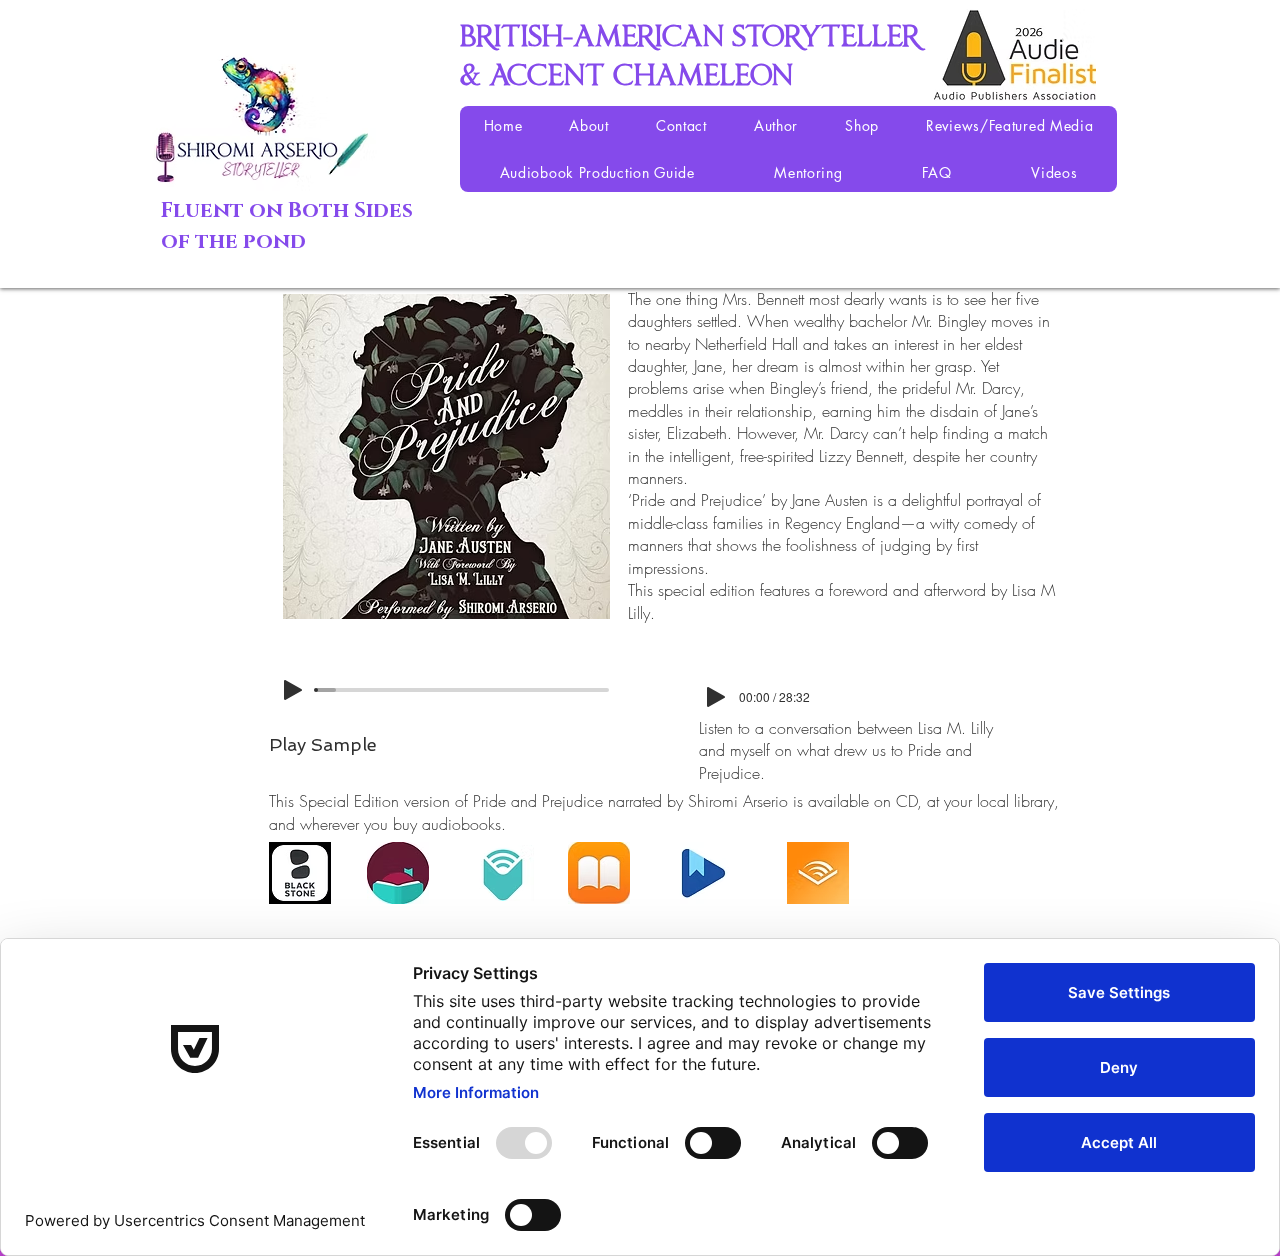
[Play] (293, 690)
